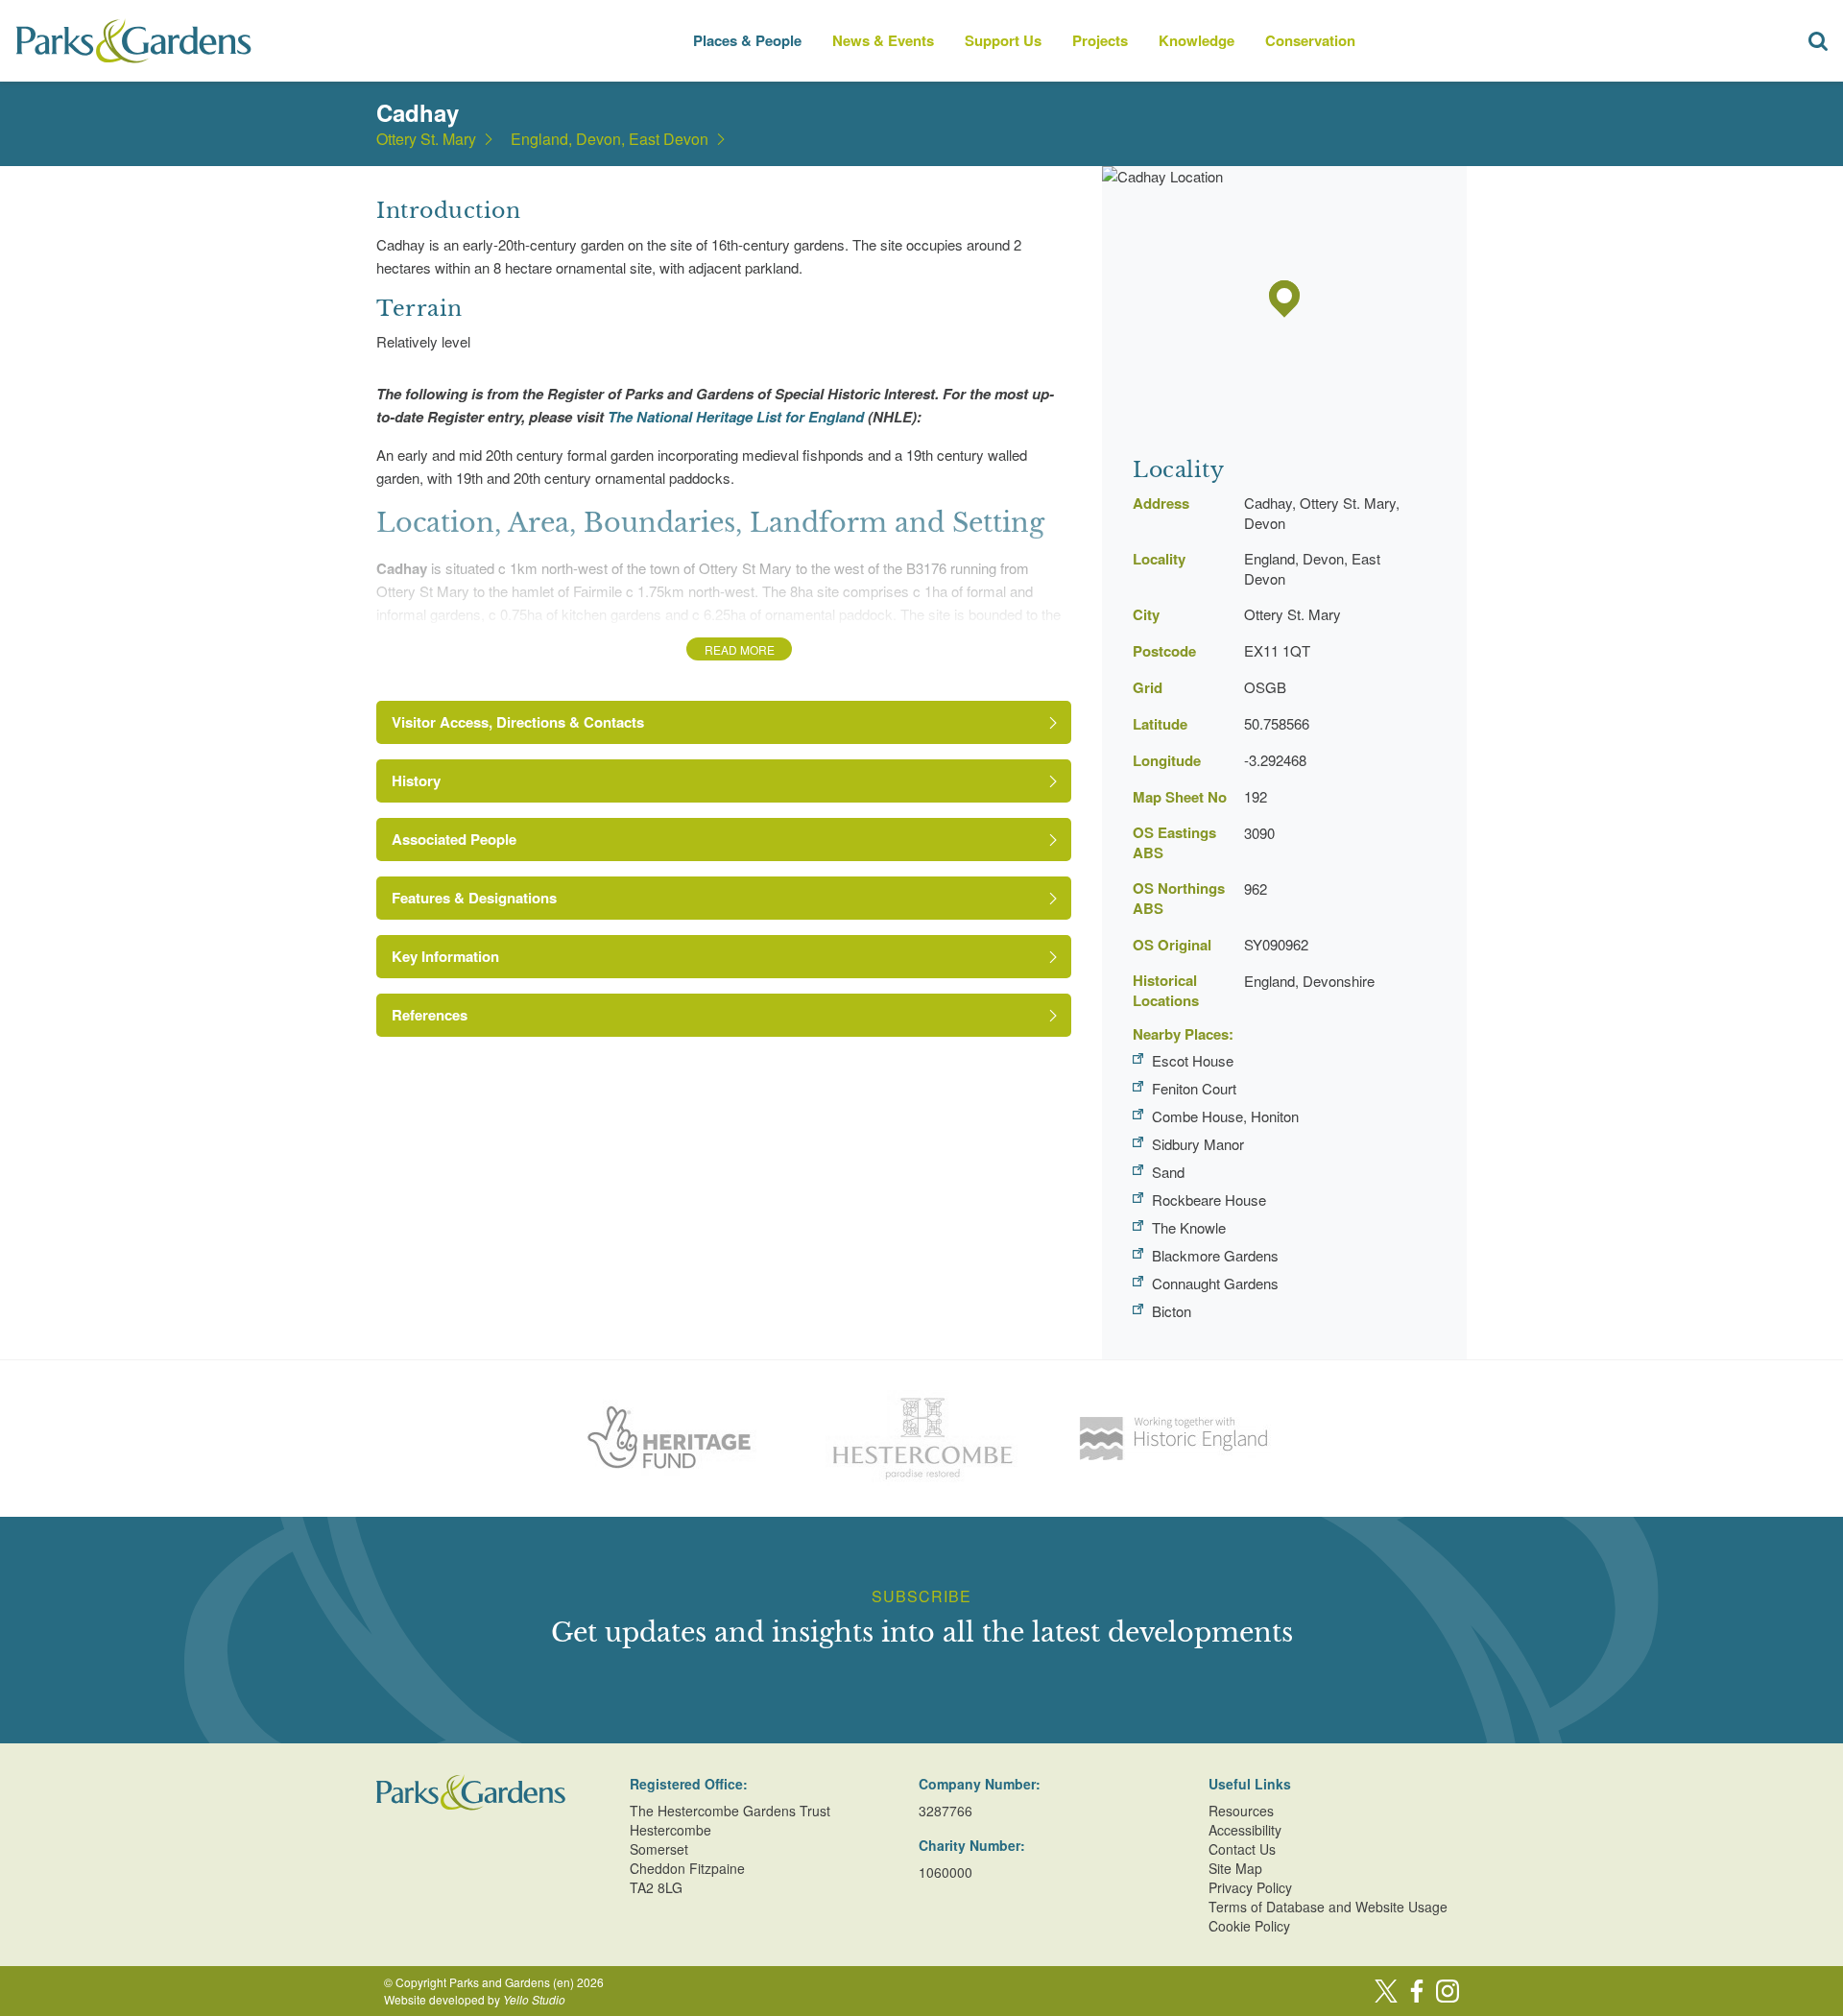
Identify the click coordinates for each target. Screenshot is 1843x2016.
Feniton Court (1194, 1088)
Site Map (1235, 1868)
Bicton (1172, 1311)
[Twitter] (1386, 1991)
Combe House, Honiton (1225, 1116)
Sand (1168, 1172)
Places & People (747, 40)
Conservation (1310, 40)
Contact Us (1242, 1849)
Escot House (1193, 1060)
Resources (1241, 1811)
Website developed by (475, 1999)
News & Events (883, 40)
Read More (740, 649)
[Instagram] (1448, 1991)
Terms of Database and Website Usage (1328, 1907)
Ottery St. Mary (426, 139)
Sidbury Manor (1198, 1144)
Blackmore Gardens (1215, 1255)
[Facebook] (1417, 1991)
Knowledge (1197, 40)
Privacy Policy (1250, 1887)
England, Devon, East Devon (610, 139)
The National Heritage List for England (736, 417)
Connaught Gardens (1215, 1283)
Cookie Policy (1249, 1926)
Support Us (1003, 40)
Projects (1100, 40)
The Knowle (1189, 1227)
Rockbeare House (1209, 1200)
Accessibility (1245, 1830)
